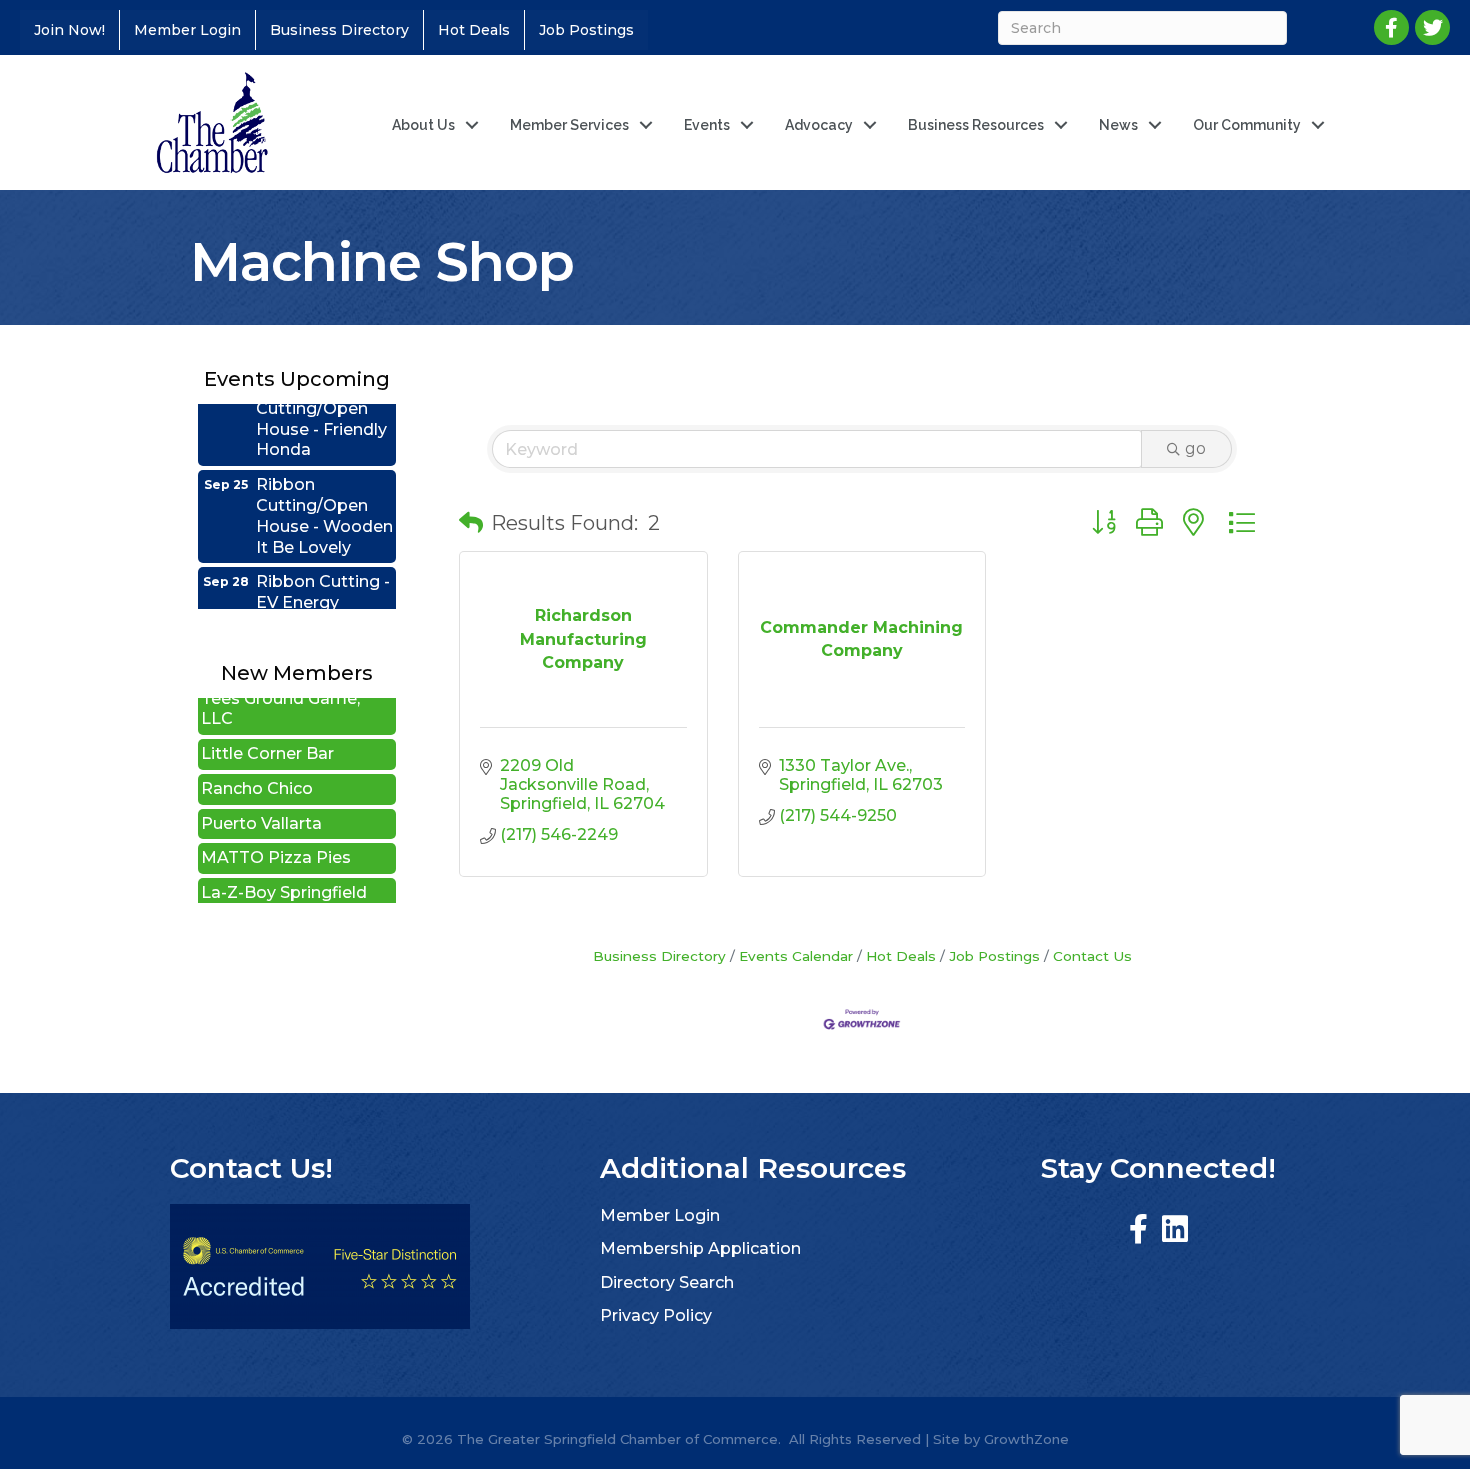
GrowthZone (1026, 1439)
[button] (471, 523)
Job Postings (586, 30)
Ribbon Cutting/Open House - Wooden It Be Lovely (324, 496)
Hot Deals (474, 30)
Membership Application (700, 1248)
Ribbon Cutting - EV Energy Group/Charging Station (323, 593)
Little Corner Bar (267, 734)
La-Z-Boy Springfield (284, 873)
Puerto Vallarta (261, 804)
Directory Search (667, 1282)
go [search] (1195, 448)
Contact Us (1092, 956)
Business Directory (339, 30)
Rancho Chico (257, 769)
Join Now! (69, 30)
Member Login (187, 30)
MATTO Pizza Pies (276, 838)
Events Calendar (796, 956)
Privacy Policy (656, 1315)
